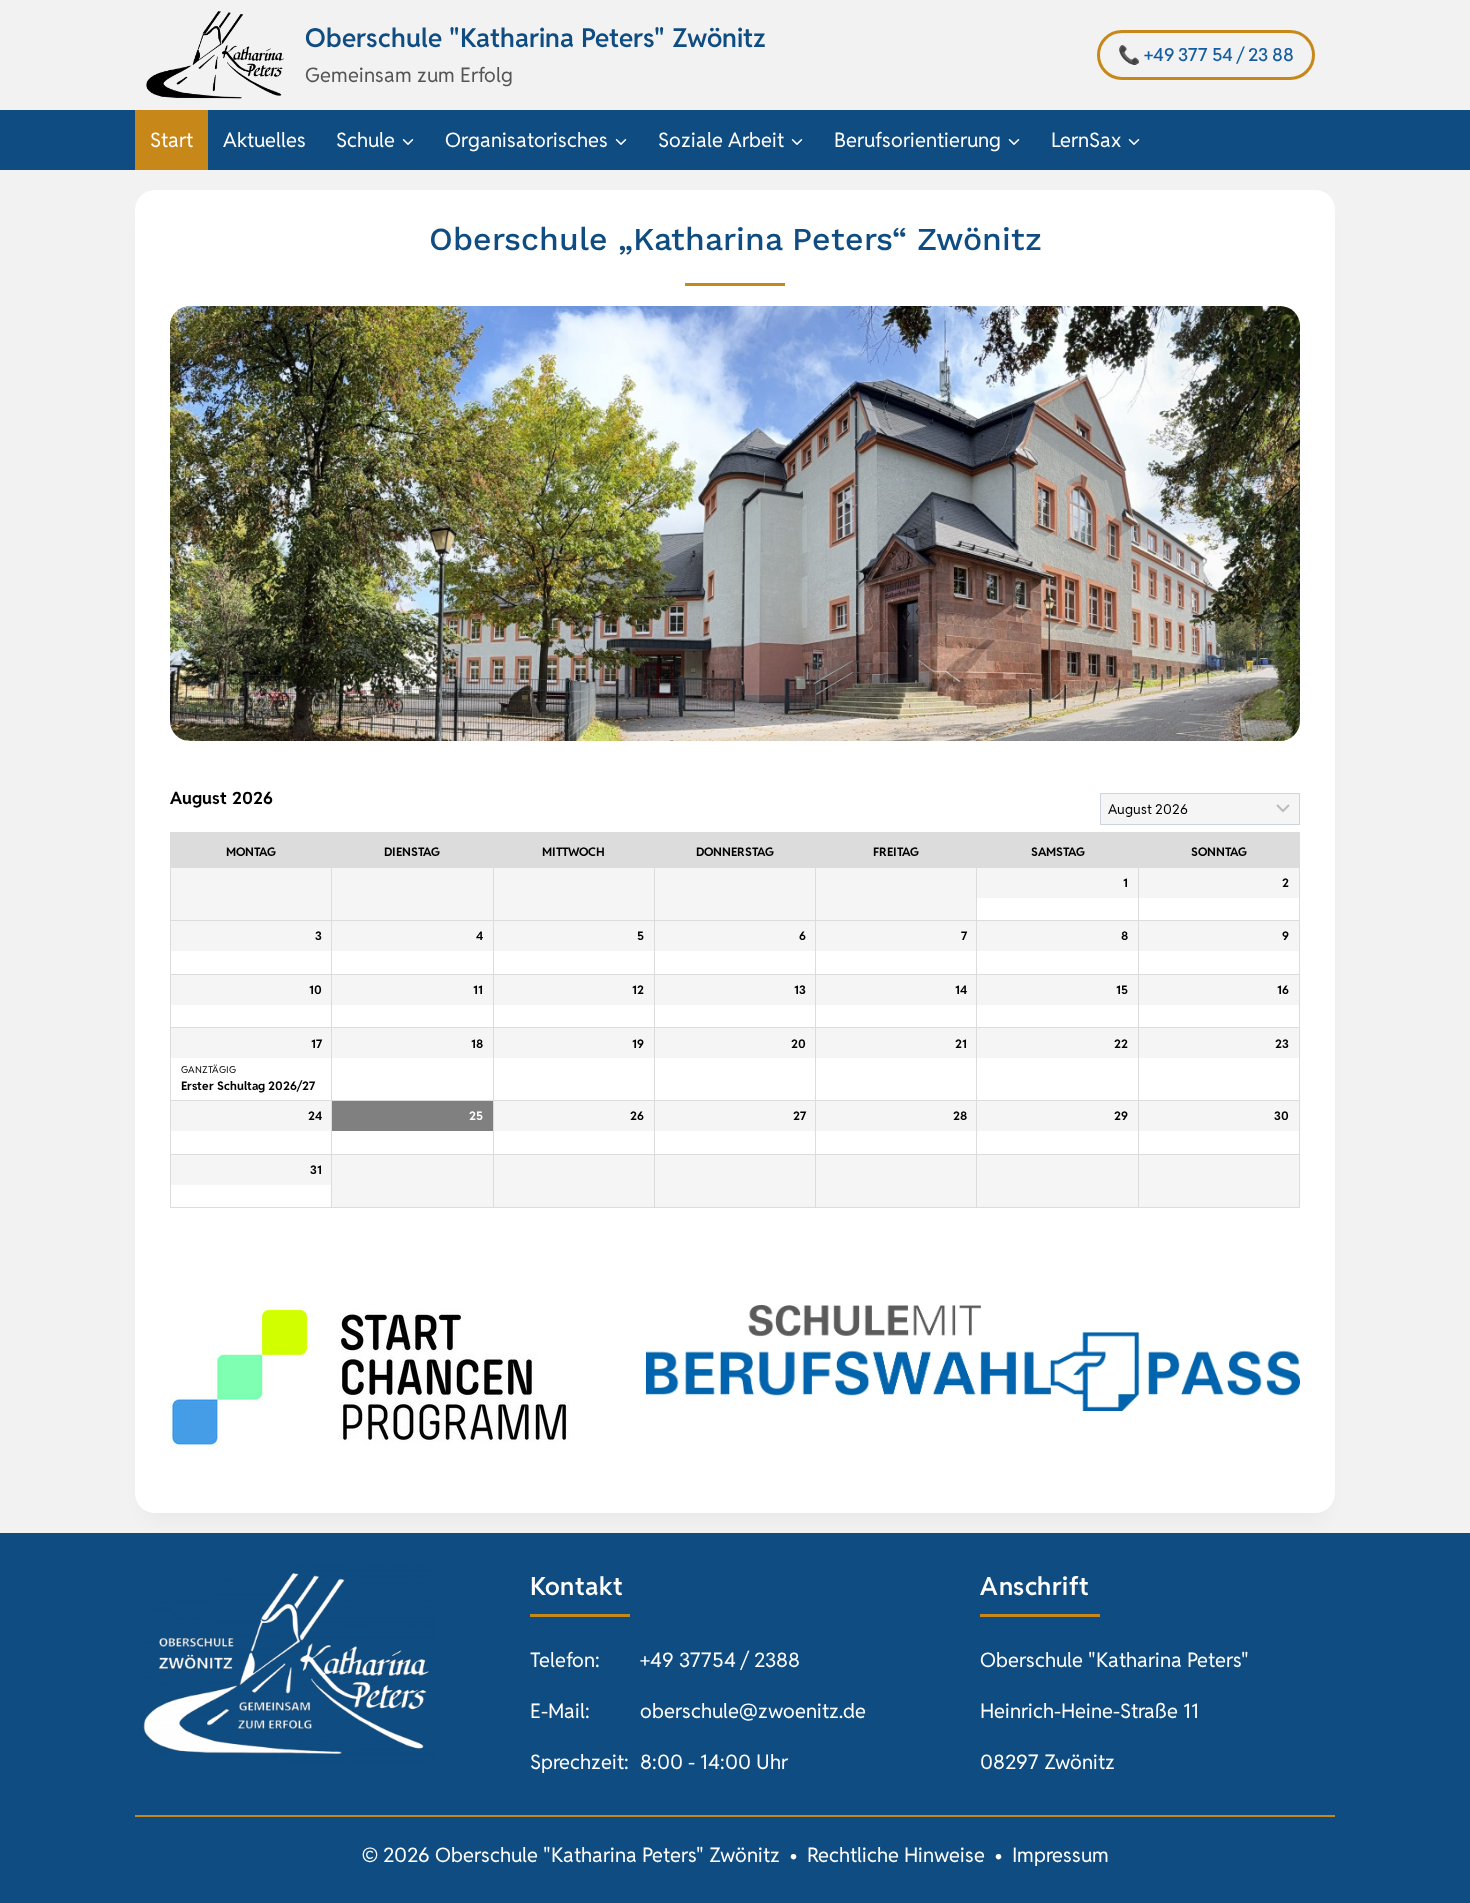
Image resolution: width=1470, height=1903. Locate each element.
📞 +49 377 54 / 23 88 (1206, 54)
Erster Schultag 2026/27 (248, 1085)
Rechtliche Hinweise (896, 1855)
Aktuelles (264, 140)
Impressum (1060, 1855)
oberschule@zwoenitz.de (753, 1711)
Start (171, 140)
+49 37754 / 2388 (720, 1660)
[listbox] (1200, 809)
